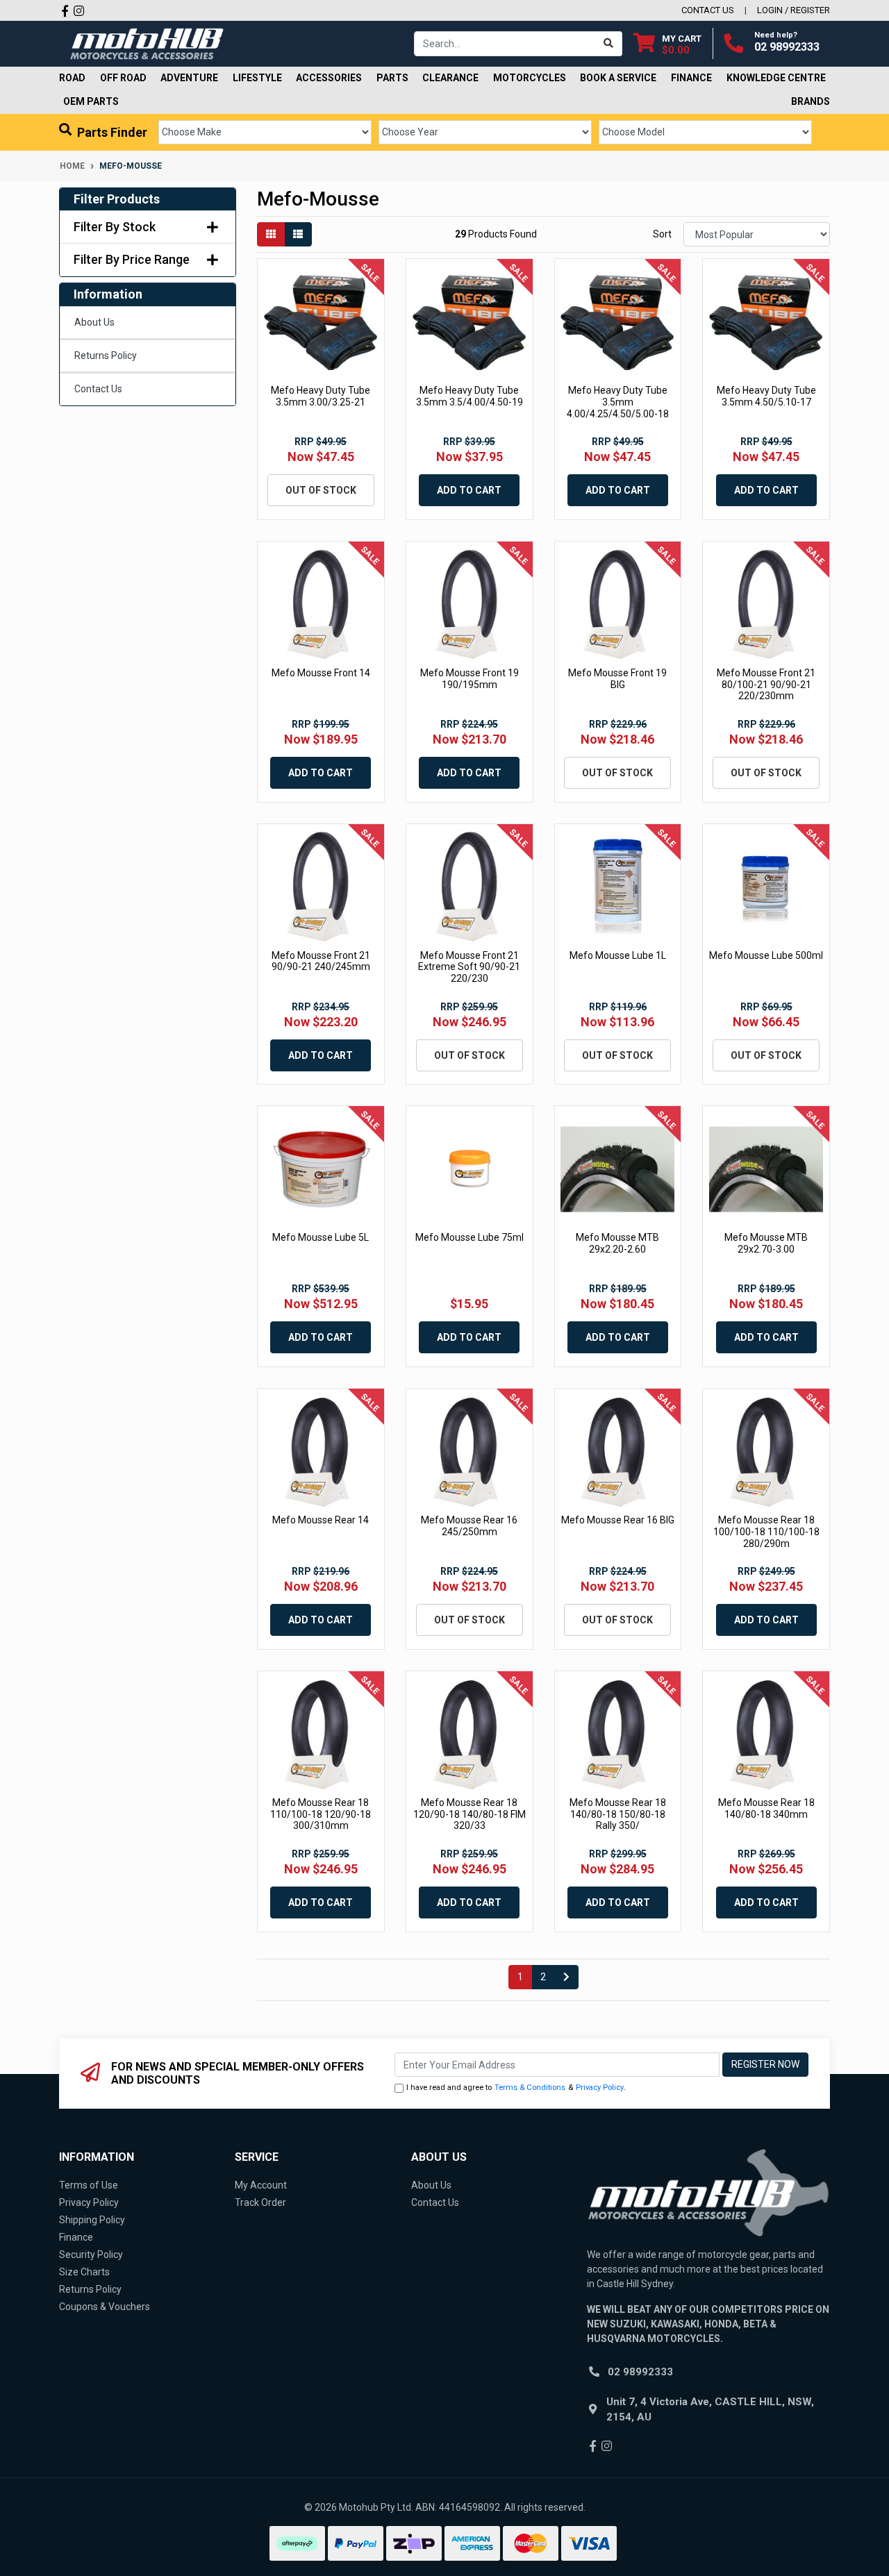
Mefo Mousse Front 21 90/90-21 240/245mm (321, 961)
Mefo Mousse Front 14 (321, 673)
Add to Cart (469, 490)
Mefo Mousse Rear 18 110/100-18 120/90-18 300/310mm (321, 1814)
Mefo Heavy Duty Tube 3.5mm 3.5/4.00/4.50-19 (470, 396)
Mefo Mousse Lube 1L (618, 955)
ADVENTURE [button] (189, 78)
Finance (76, 2237)
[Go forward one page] (566, 1977)
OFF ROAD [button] (123, 78)
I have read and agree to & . (516, 2088)
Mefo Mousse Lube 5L (321, 1237)
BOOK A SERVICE (618, 78)
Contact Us (98, 389)
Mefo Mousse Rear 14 (321, 1520)
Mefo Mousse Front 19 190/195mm (470, 679)
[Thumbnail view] (271, 234)
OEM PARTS (91, 101)
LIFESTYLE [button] (257, 78)
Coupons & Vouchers (105, 2307)
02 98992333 (787, 47)
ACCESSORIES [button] (329, 78)
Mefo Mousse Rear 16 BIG (618, 1520)
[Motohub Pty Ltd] (147, 43)
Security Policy (91, 2255)
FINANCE (691, 78)
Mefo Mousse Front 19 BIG (617, 679)
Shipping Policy (92, 2220)
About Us (94, 322)
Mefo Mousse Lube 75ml (470, 1237)
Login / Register (794, 10)
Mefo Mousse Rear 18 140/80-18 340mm (766, 1808)
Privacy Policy (600, 2088)
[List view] (298, 234)
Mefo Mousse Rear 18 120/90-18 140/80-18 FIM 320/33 (470, 1814)
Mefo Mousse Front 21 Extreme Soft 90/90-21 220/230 (469, 967)
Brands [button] (811, 101)
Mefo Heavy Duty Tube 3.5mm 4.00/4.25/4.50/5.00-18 (618, 402)
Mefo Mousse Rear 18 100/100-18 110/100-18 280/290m (766, 1532)
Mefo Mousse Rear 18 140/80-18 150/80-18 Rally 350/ (618, 1814)
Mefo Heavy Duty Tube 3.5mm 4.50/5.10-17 (766, 396)
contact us (708, 10)
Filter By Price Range (132, 259)
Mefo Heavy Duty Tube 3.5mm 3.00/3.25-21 (321, 396)
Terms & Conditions (530, 2088)
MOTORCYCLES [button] (530, 78)
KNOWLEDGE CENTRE (776, 78)
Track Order (260, 2202)
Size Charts (84, 2272)
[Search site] (609, 44)
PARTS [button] (392, 78)
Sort (662, 234)
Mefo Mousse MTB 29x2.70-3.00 (766, 1243)
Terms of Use (89, 2185)
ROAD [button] (72, 78)
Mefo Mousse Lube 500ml (766, 955)
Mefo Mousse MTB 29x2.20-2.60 (617, 1243)
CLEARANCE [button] (450, 78)
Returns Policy (106, 356)
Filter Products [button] (117, 199)
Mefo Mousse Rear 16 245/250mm (469, 1526)
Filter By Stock (115, 227)
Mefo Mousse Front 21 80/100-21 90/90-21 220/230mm (766, 685)
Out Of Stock (321, 490)
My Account (261, 2185)
